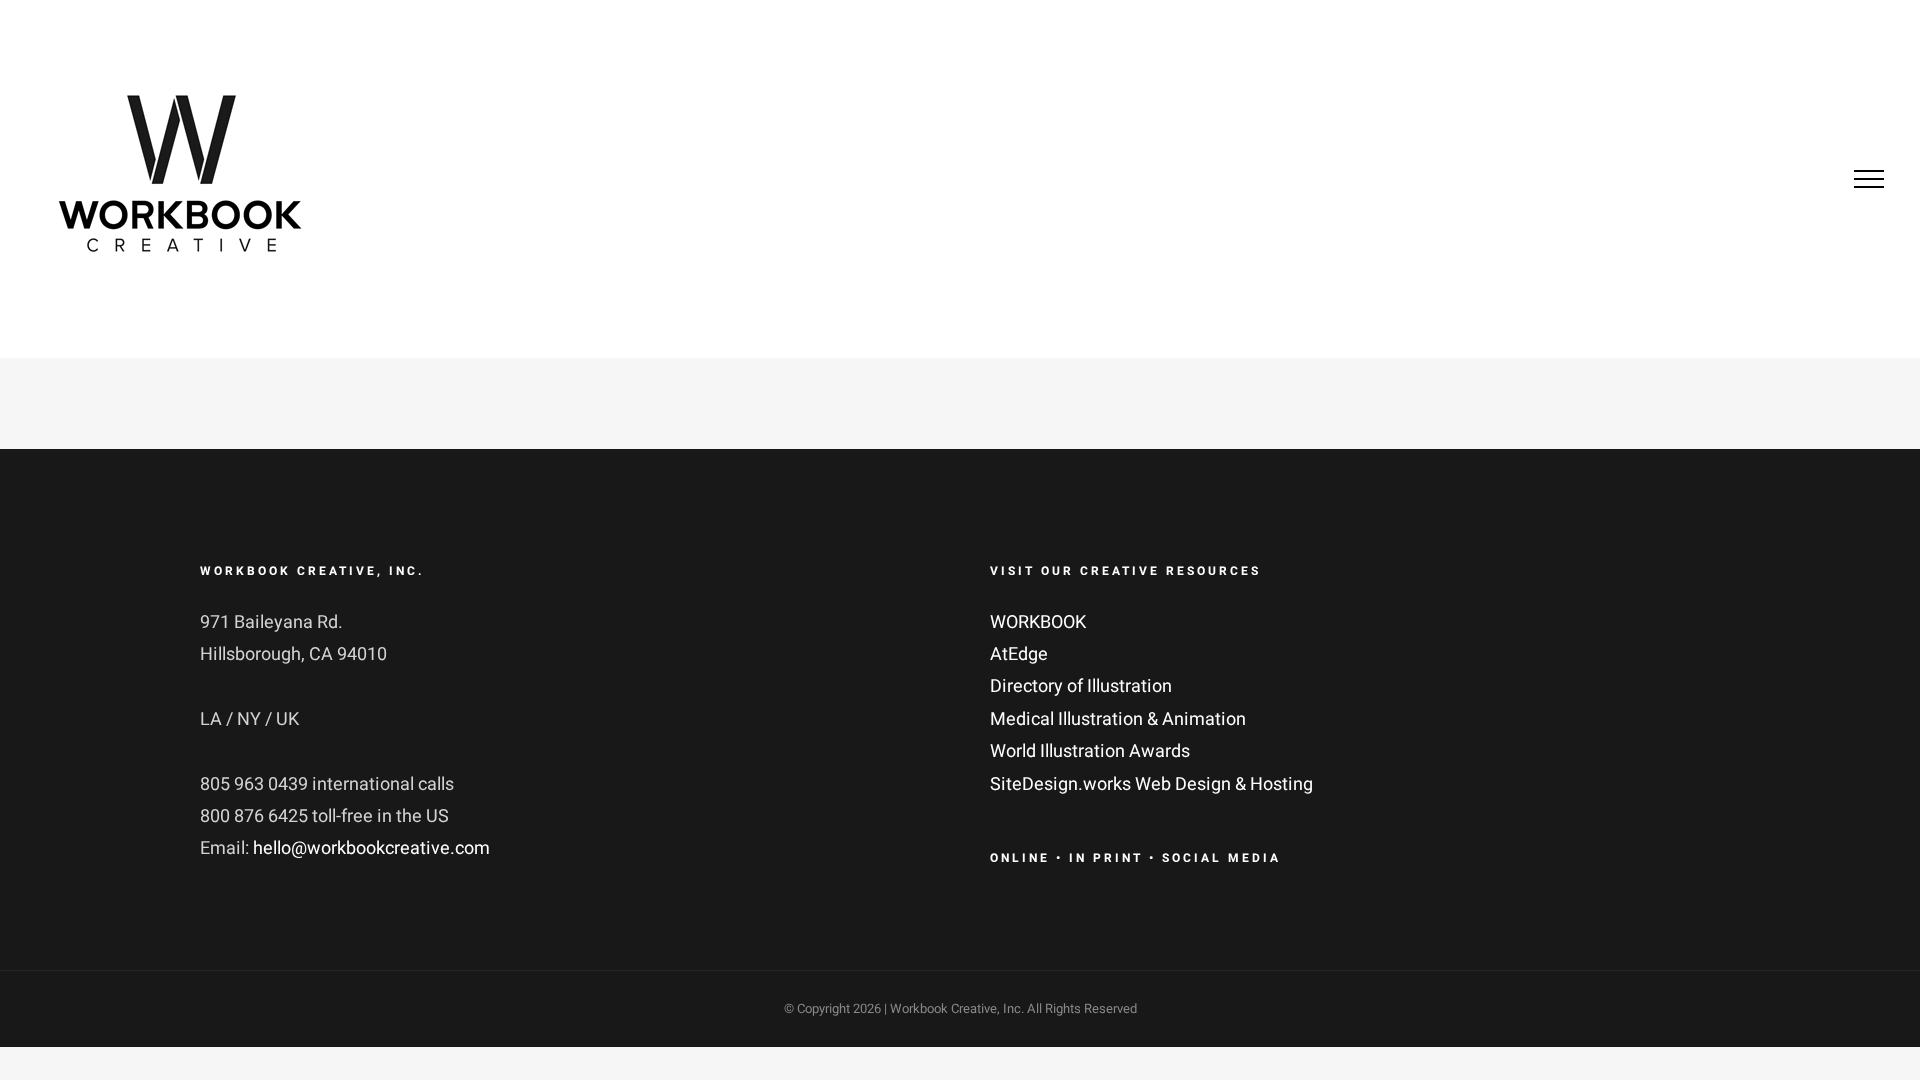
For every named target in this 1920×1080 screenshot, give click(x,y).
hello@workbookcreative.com (371, 848)
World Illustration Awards (1090, 751)
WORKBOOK (1038, 622)
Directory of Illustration (1081, 686)
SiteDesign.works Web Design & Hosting (1151, 784)
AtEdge (1019, 654)
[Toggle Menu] (1869, 179)
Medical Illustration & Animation (1118, 719)
